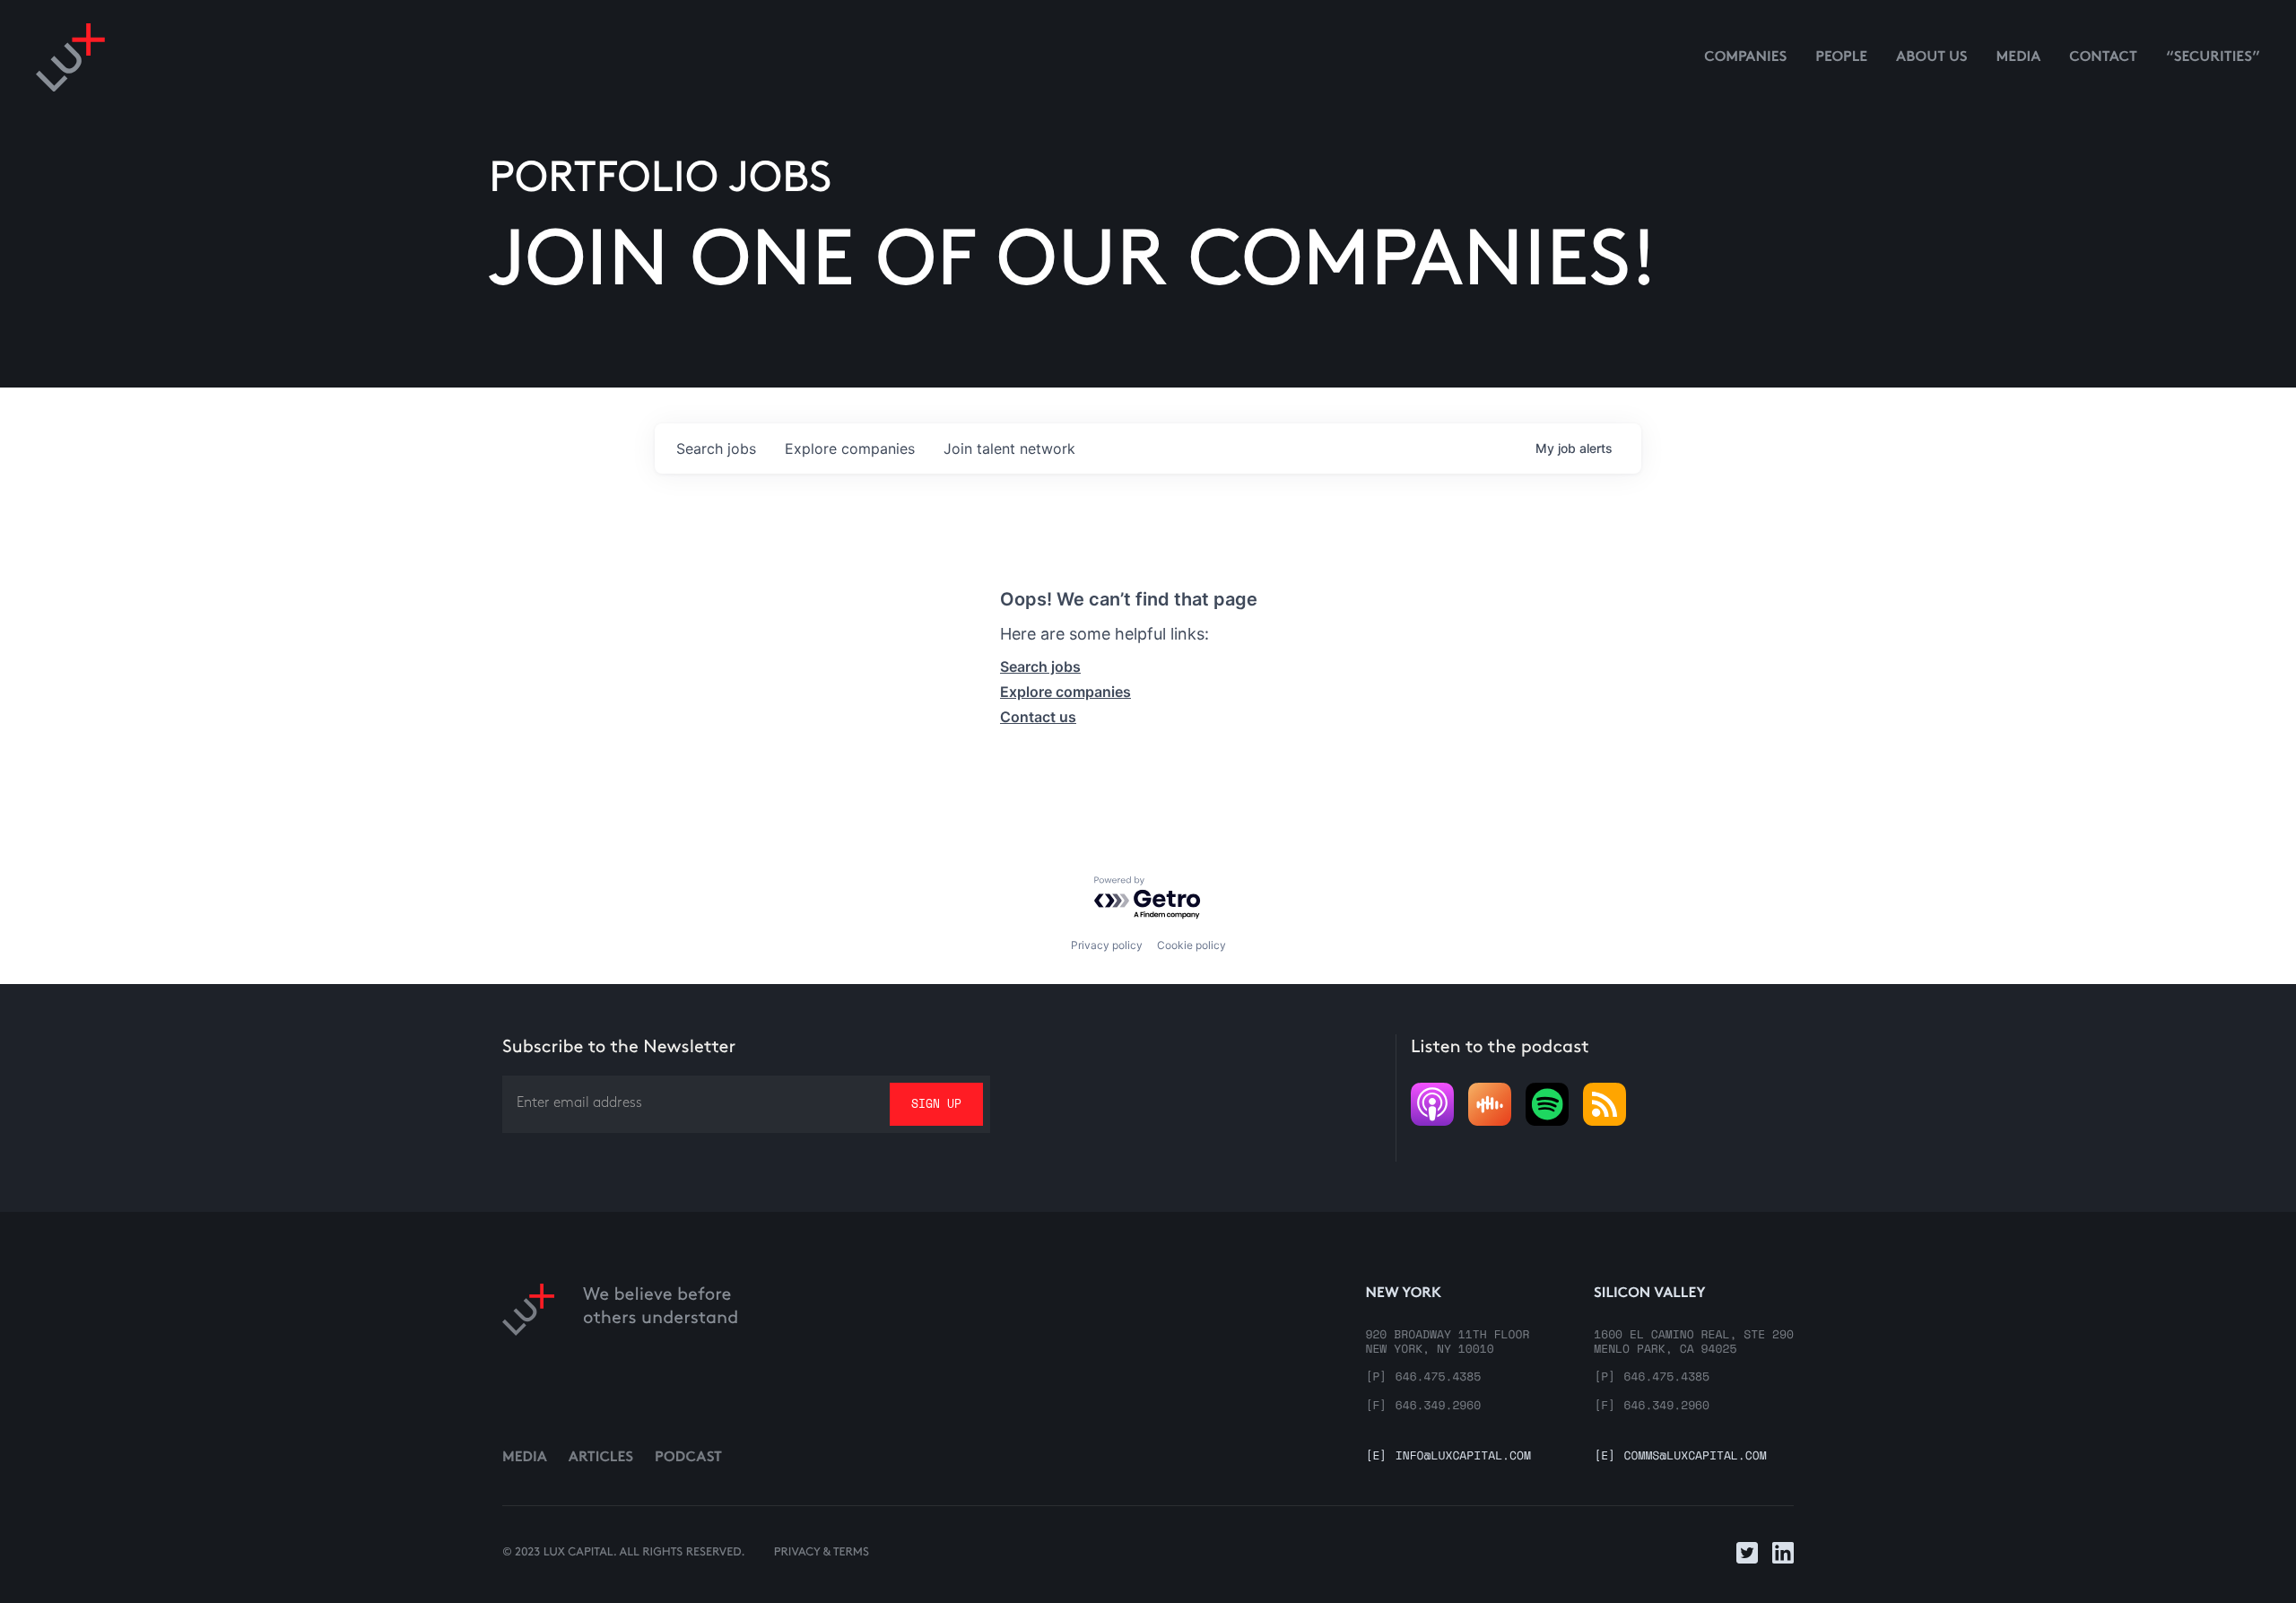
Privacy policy (1107, 945)
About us (1932, 58)
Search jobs (1040, 666)
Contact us (1038, 717)
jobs (716, 449)
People (1841, 58)
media (2019, 58)
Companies (1745, 58)
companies (850, 449)
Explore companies (1065, 692)
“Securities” (2213, 58)
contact (2103, 58)
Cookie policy (1191, 945)
